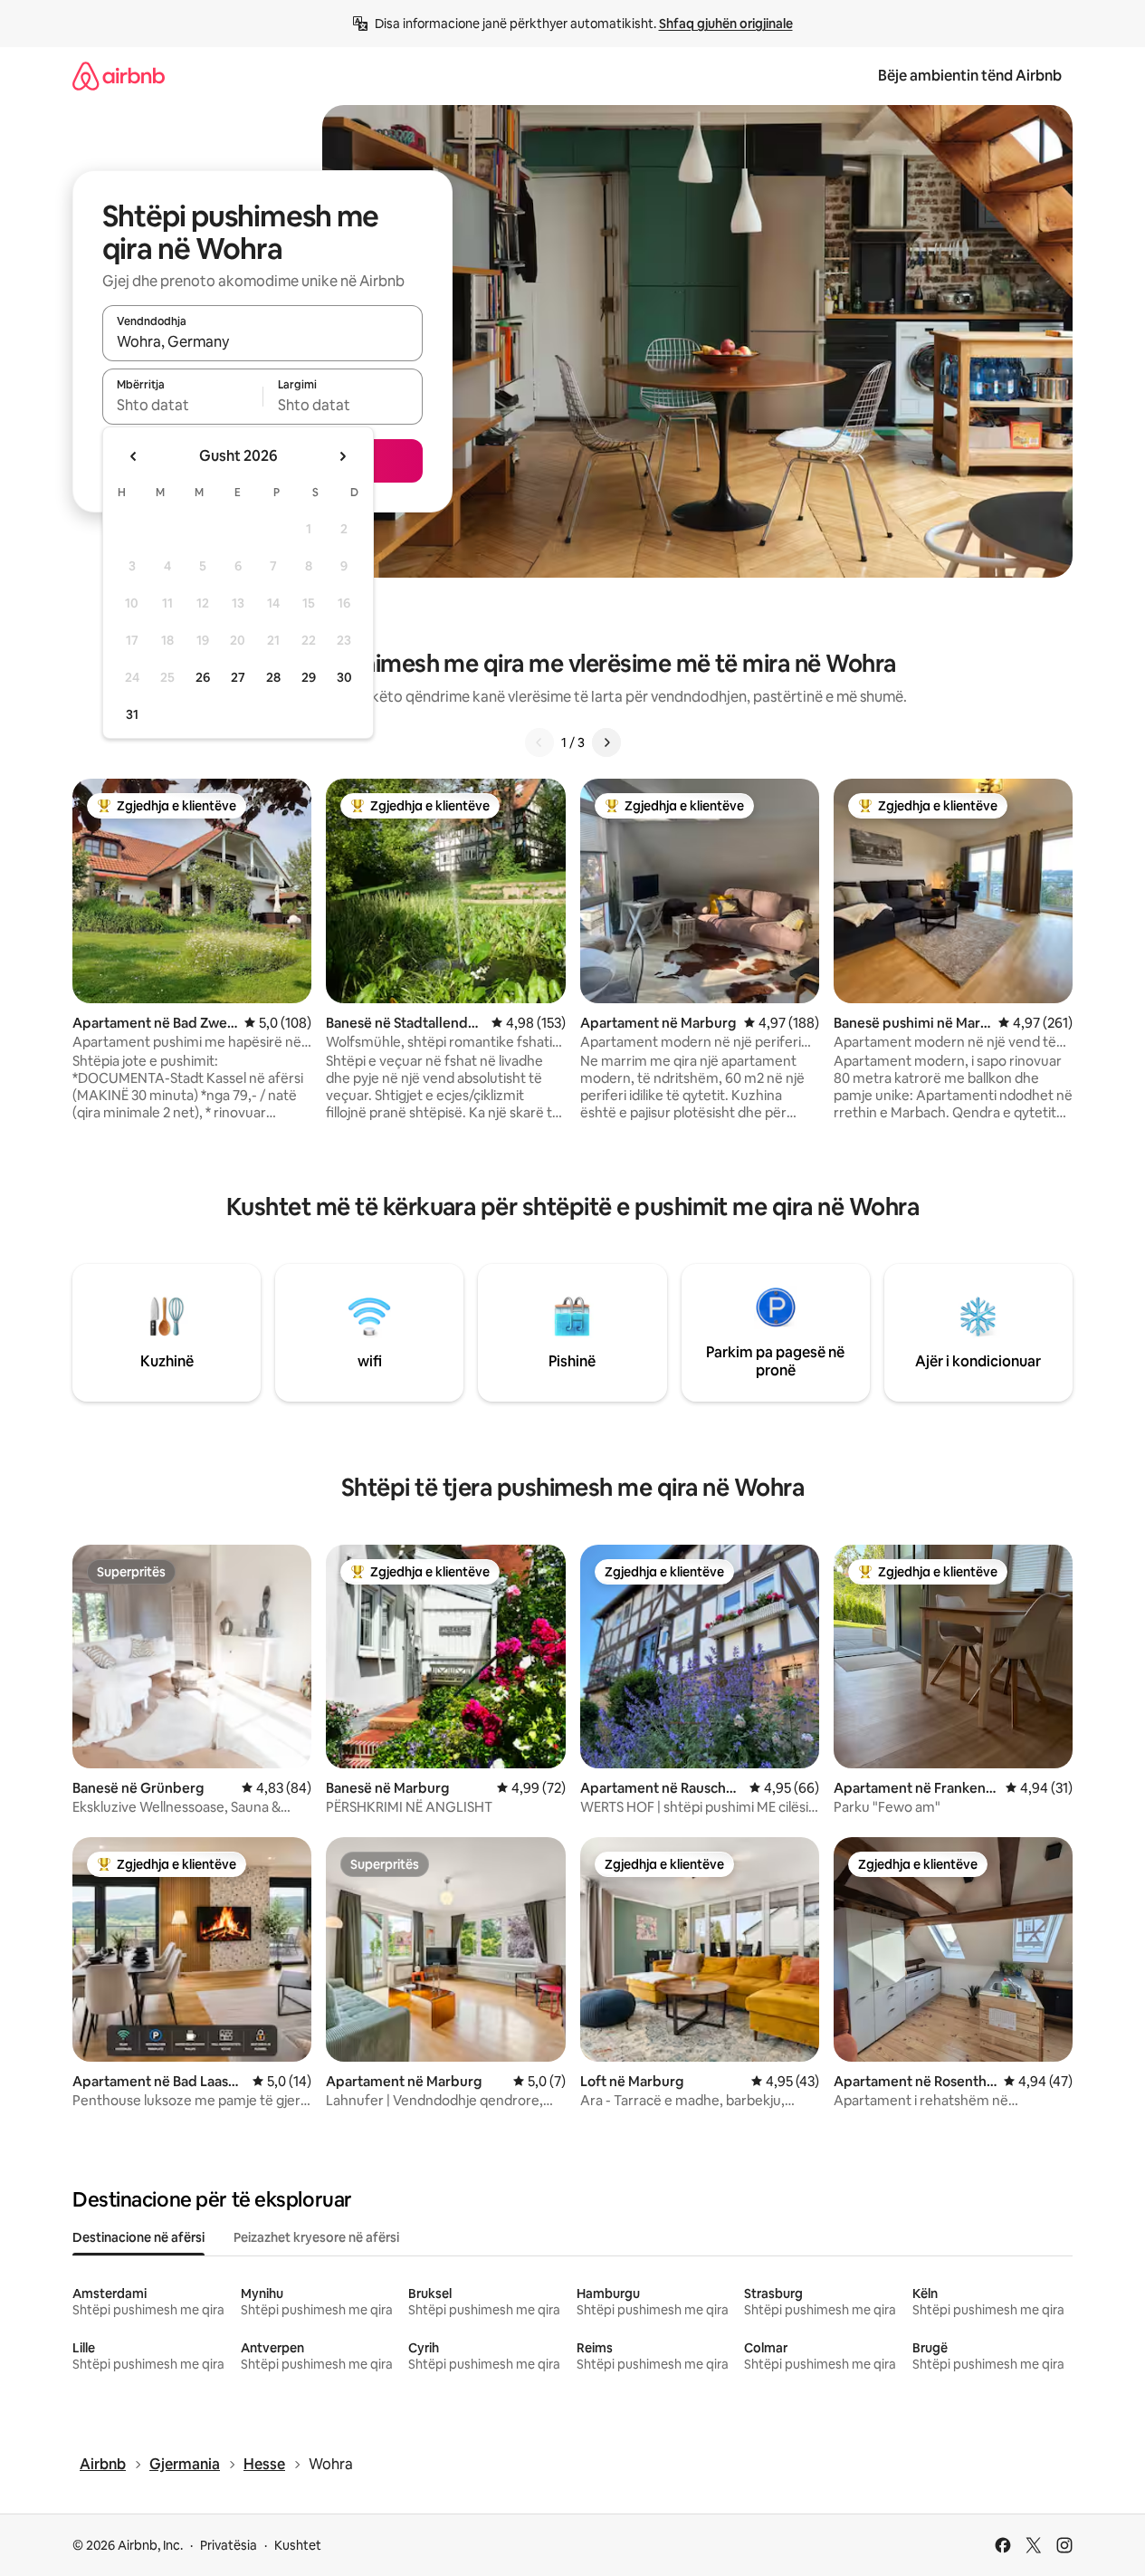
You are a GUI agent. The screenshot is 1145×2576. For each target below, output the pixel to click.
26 (203, 677)
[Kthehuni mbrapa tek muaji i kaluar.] (134, 456)
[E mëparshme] (539, 742)
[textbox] (182, 405)
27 (238, 677)
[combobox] (262, 341)
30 (344, 677)
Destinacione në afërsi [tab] (138, 2237)
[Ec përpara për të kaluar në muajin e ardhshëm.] (342, 456)
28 (273, 677)
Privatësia (229, 2545)
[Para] (606, 742)
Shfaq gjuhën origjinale (726, 24)
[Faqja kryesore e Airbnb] (119, 76)
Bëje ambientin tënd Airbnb (970, 76)
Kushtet (298, 2545)
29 (309, 677)
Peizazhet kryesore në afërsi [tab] (316, 2237)
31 (132, 714)
